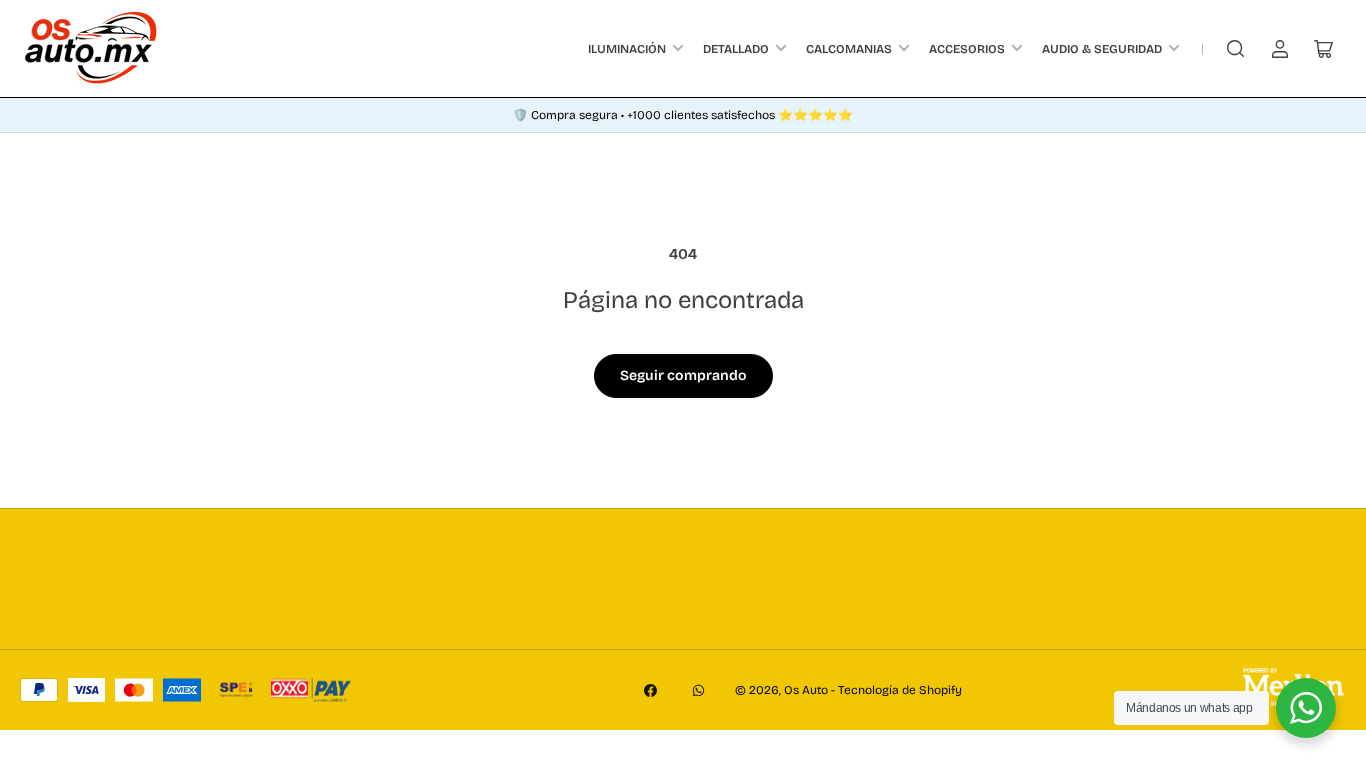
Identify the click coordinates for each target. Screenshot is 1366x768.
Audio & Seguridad (1102, 49)
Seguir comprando (683, 375)
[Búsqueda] (1236, 49)
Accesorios (967, 49)
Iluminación (627, 49)
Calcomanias (849, 49)
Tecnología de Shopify (900, 690)
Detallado (736, 49)
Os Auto (806, 690)
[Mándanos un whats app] (1306, 708)
